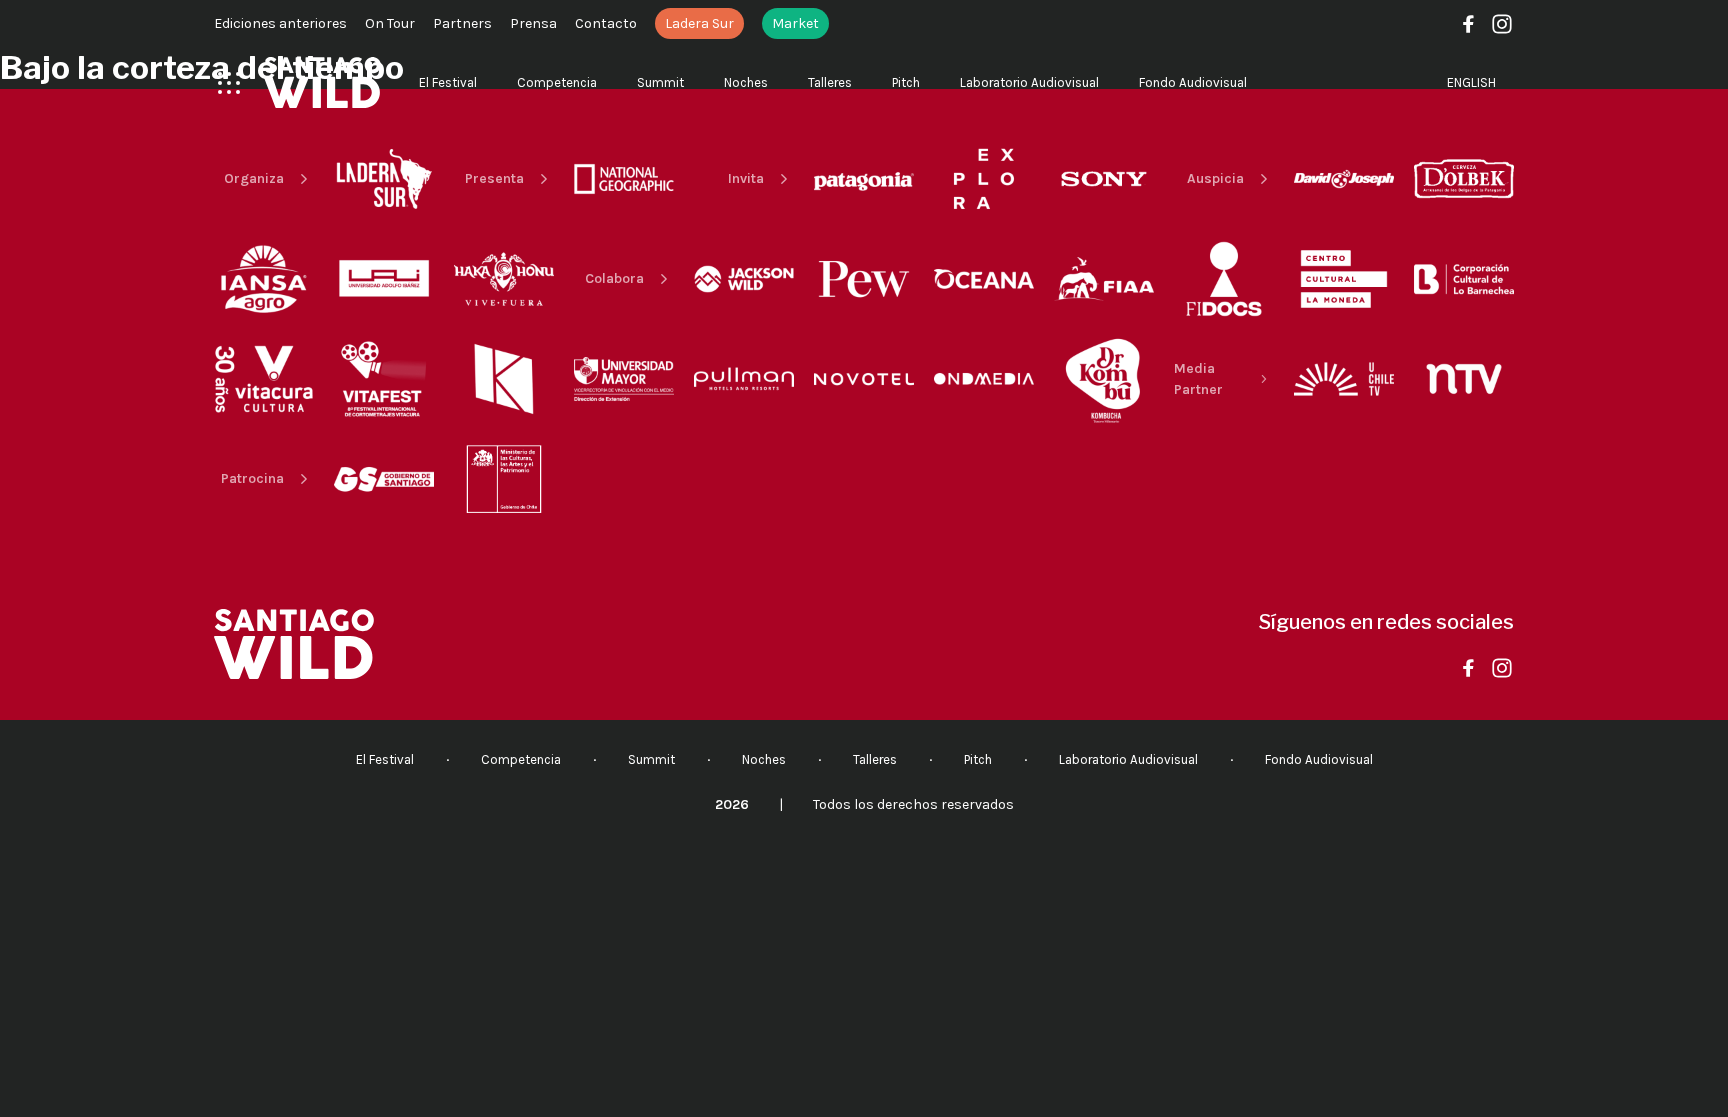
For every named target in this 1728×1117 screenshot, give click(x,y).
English (1471, 82)
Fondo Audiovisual (1193, 82)
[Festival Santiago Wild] (322, 82)
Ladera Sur (699, 23)
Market (795, 23)
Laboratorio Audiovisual (1029, 82)
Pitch (906, 82)
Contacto (606, 23)
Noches (746, 82)
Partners (462, 23)
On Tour (390, 23)
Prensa (533, 23)
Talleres (830, 82)
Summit (660, 82)
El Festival (448, 82)
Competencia (557, 82)
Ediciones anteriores (280, 23)
